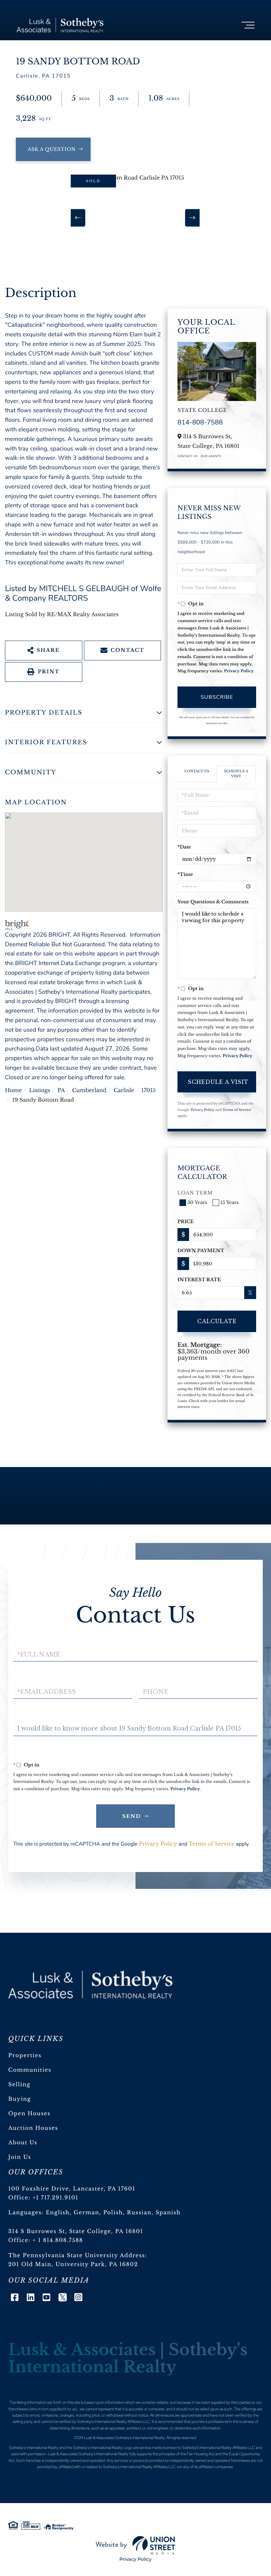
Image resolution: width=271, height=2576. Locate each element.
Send (132, 1816)
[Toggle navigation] (248, 25)
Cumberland (89, 1090)
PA (61, 1090)
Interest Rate (199, 1280)
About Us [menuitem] (23, 2143)
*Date (184, 847)
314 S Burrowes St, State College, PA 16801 (76, 2231)
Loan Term (195, 1193)
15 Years (230, 1202)
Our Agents (211, 456)
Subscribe (217, 697)
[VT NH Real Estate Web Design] (135, 2545)
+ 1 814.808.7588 (58, 2240)
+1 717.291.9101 (56, 2198)
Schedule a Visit (236, 773)
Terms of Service (237, 1110)
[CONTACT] (53, 149)
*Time (185, 874)
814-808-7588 (200, 423)
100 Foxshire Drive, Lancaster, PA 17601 (72, 2189)
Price (186, 1221)
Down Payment (201, 1251)
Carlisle (124, 1090)
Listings (40, 1090)
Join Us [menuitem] (20, 2157)
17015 (149, 1090)
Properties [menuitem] (25, 2056)
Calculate (217, 1321)
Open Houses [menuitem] (29, 2114)
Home (13, 1090)
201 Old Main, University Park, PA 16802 (73, 2264)
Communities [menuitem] (30, 2070)
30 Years (197, 1202)
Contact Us (188, 456)
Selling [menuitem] (19, 2085)
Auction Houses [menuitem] (33, 2128)
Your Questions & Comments (213, 902)
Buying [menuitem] (20, 2099)
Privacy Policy (239, 671)
